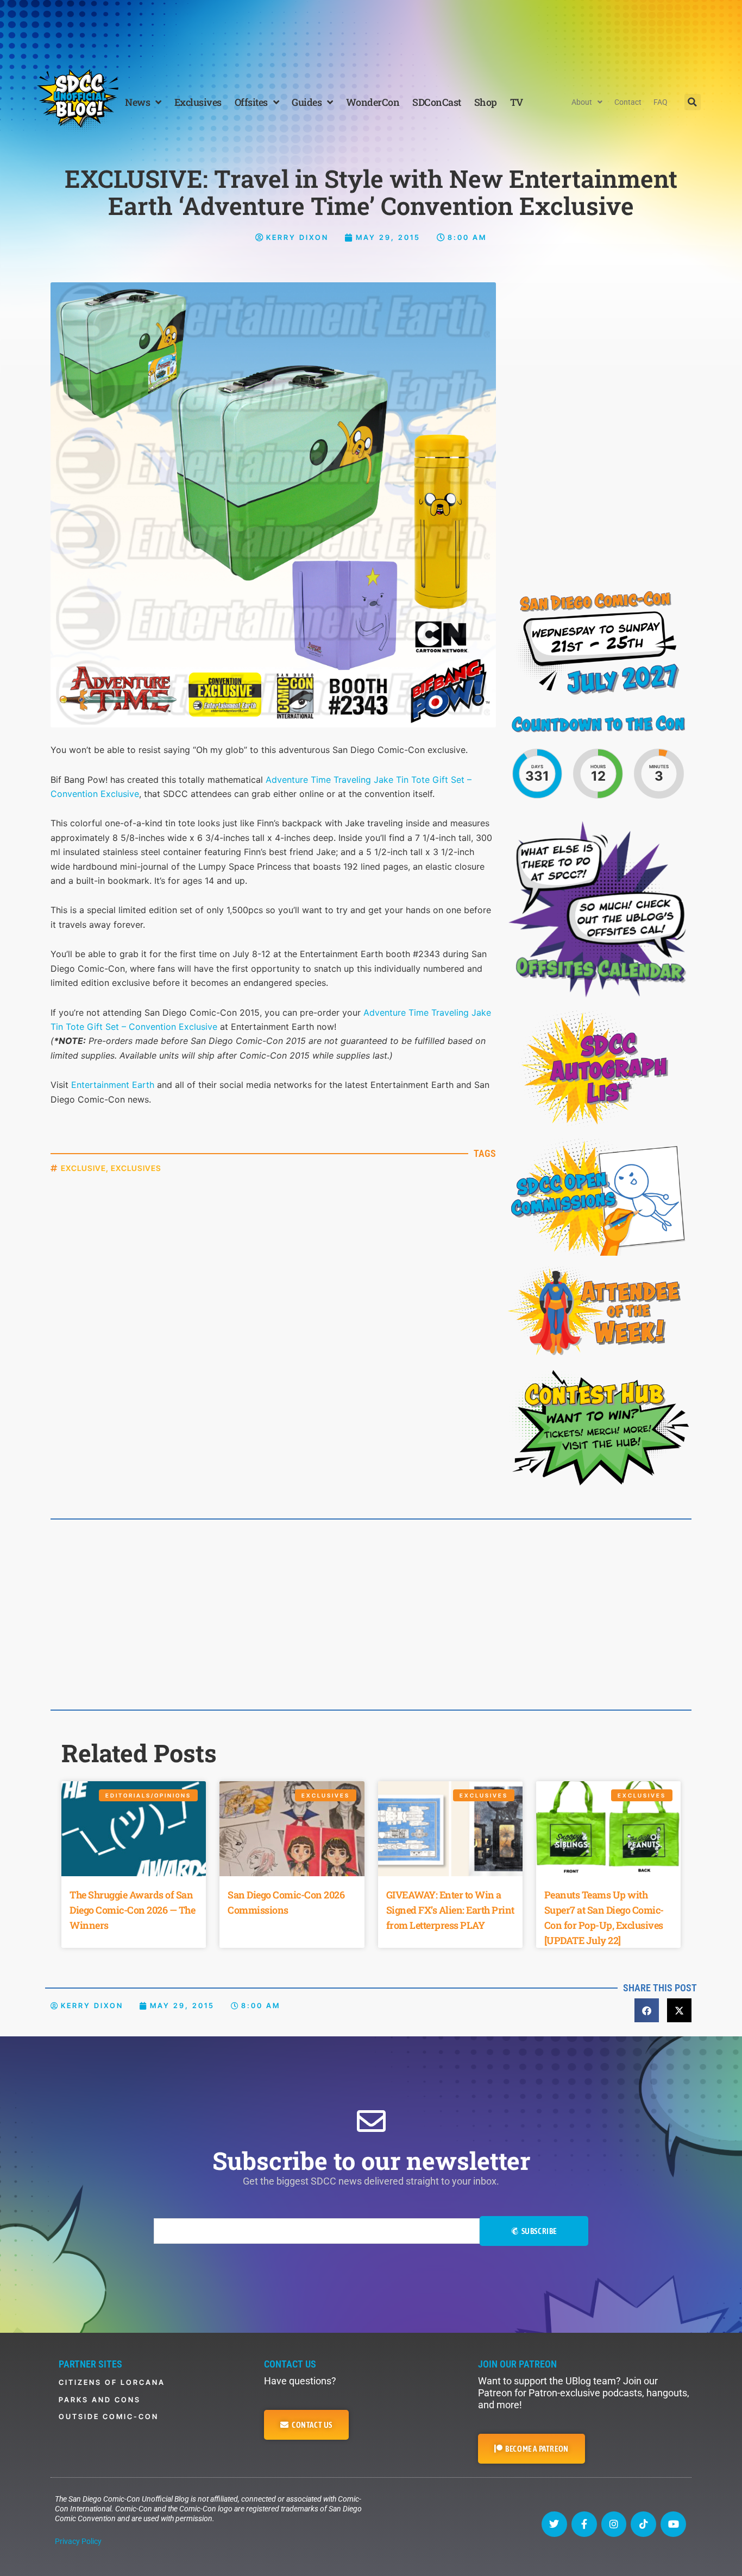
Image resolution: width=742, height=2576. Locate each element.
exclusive (83, 1168)
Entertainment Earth (113, 1085)
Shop (486, 102)
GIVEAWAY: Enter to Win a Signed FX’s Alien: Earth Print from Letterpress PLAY (450, 1910)
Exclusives (198, 102)
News (137, 102)
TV (517, 102)
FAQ (661, 102)
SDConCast (437, 102)
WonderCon (373, 102)
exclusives (136, 1168)
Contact (628, 102)
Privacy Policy (78, 2541)
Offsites (251, 102)
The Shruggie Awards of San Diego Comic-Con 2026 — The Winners (132, 1910)
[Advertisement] (371, 30)
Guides (307, 102)
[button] (693, 102)
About (582, 102)
